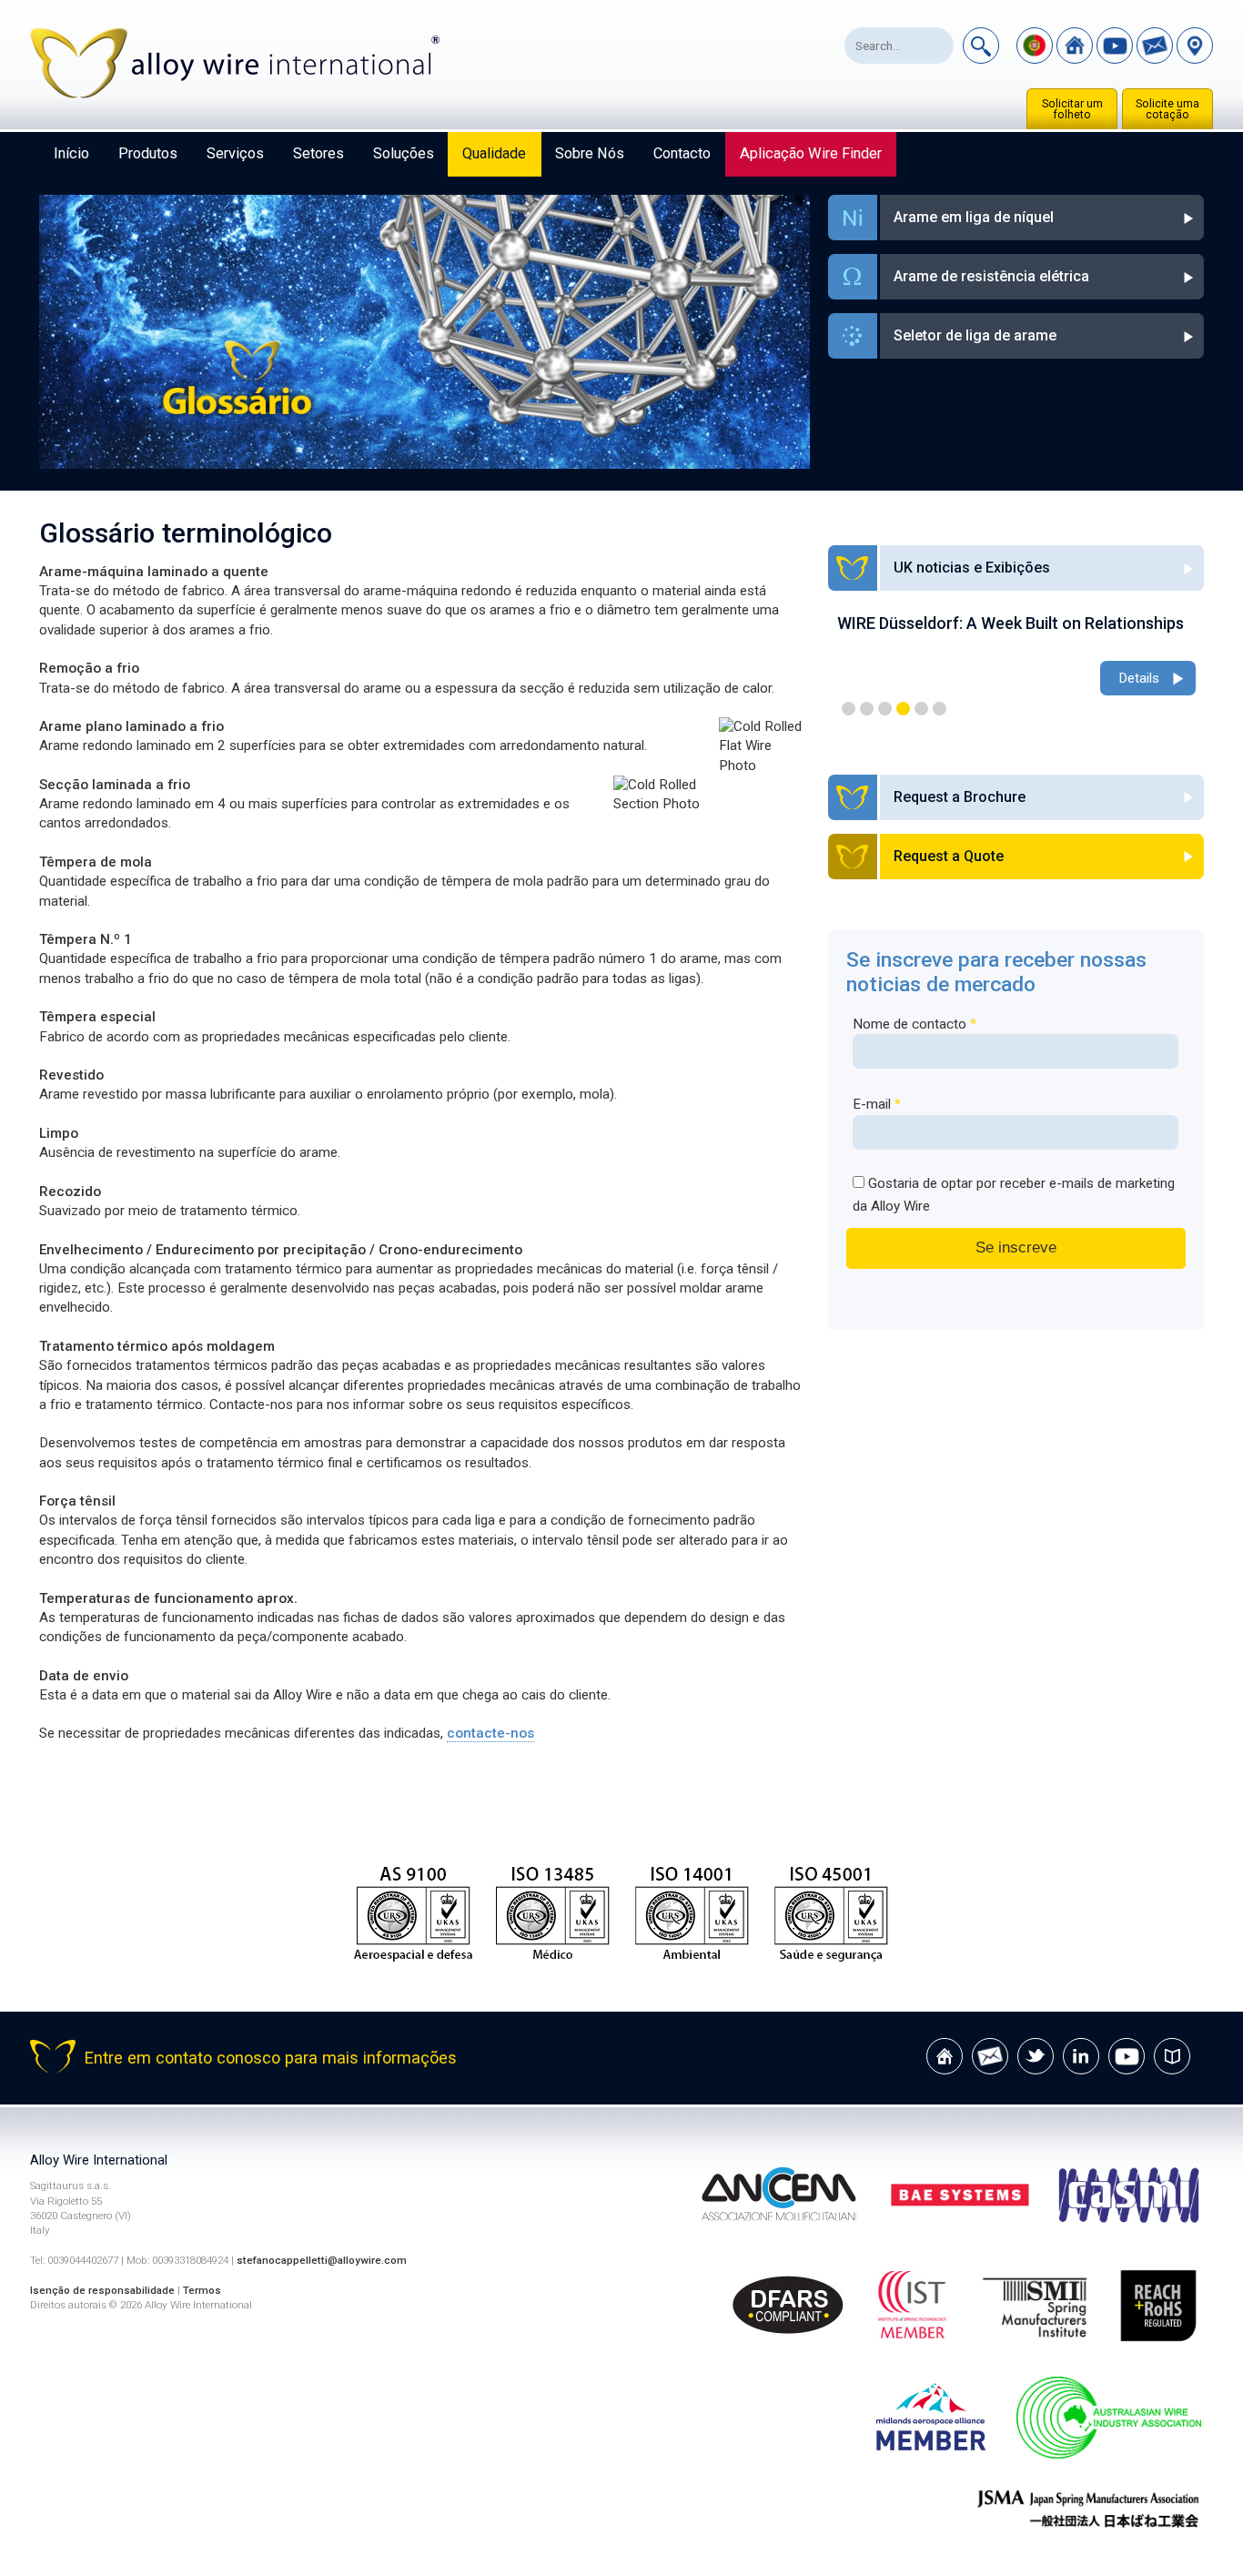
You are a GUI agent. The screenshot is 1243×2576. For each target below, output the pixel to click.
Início (71, 153)
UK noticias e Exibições (972, 568)
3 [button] (885, 709)
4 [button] (903, 709)
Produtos (148, 153)
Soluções (404, 153)
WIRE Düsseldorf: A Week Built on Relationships (1011, 623)
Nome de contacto (915, 1024)
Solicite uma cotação (1167, 109)
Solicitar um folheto (1072, 109)
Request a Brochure (960, 797)
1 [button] (849, 709)
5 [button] (921, 709)
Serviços (235, 153)
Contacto (682, 153)
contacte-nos (490, 1733)
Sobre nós (590, 153)
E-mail (877, 1104)
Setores (318, 153)
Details (1139, 678)
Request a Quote (949, 856)
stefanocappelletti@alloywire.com (322, 2260)
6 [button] (940, 709)
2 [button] (867, 709)
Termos (202, 2290)
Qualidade (494, 153)
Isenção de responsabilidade (102, 2290)
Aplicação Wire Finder (811, 153)
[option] (1016, 657)
